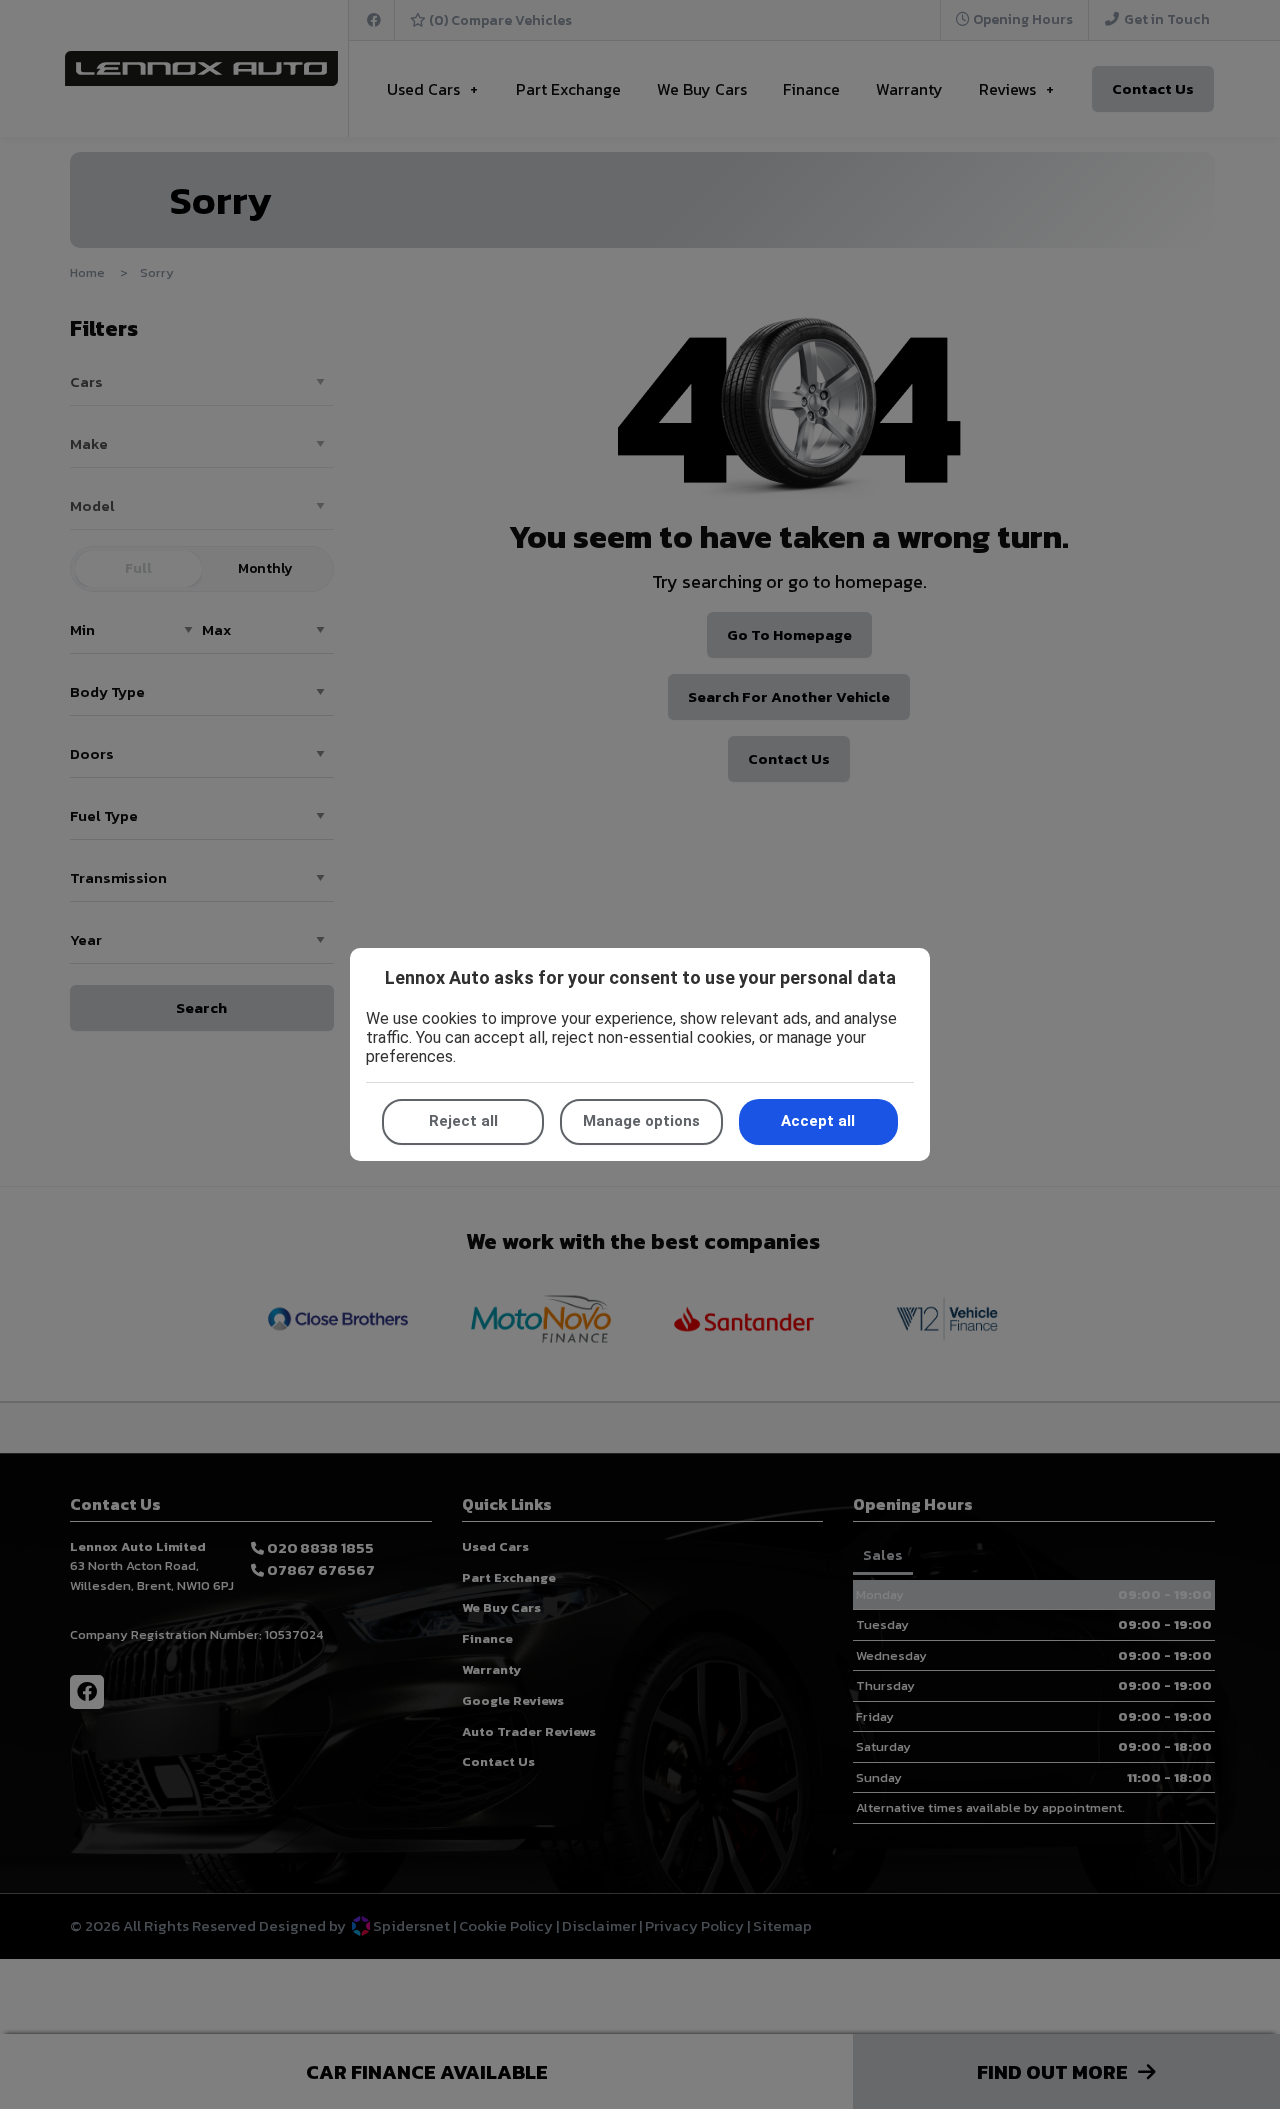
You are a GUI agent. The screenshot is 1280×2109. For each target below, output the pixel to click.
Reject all (463, 1121)
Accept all (818, 1121)
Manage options (641, 1121)
